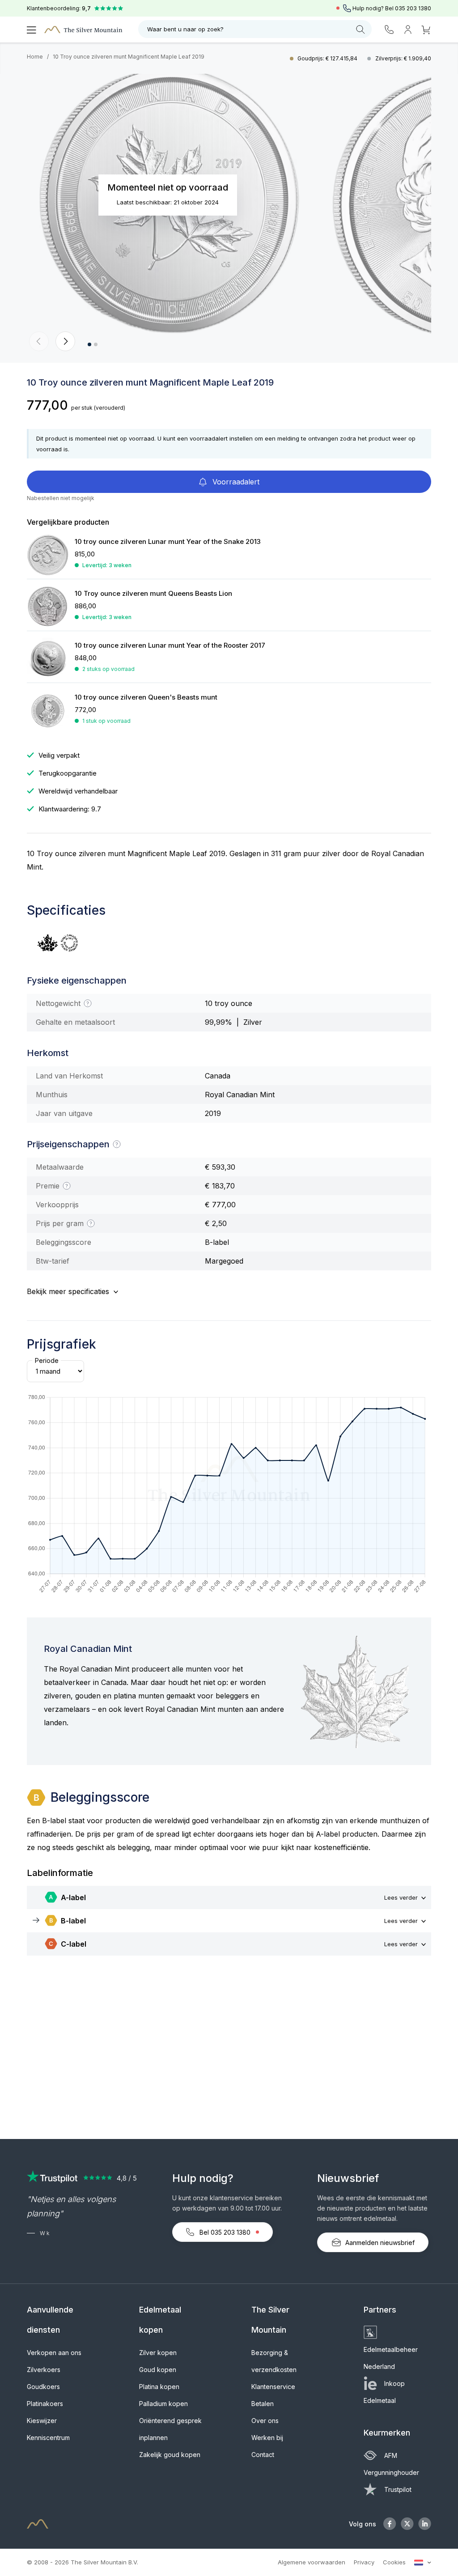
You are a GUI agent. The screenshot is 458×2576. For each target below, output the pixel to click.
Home (35, 57)
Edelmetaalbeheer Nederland (391, 2358)
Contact (263, 2455)
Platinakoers (45, 2404)
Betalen (263, 2404)
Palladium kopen (163, 2404)
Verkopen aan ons (54, 2353)
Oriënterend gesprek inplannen (170, 2429)
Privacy (364, 2562)
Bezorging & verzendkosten (274, 2361)
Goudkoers (43, 2387)
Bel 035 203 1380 (225, 2232)
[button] (39, 341)
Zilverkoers (44, 2370)
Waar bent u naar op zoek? (185, 29)
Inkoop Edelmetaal (384, 2392)
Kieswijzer (42, 2421)
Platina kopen (159, 2387)
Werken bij (267, 2438)
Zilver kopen (158, 2353)
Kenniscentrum (48, 2438)
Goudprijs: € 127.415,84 (328, 58)
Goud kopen (158, 2370)
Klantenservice (273, 2387)
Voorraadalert (235, 482)
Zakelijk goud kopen (170, 2455)
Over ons (265, 2421)
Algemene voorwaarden (312, 2562)
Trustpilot (398, 2489)
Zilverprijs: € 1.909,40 (403, 58)
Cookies (394, 2562)
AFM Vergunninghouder (391, 2464)
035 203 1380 (413, 8)
